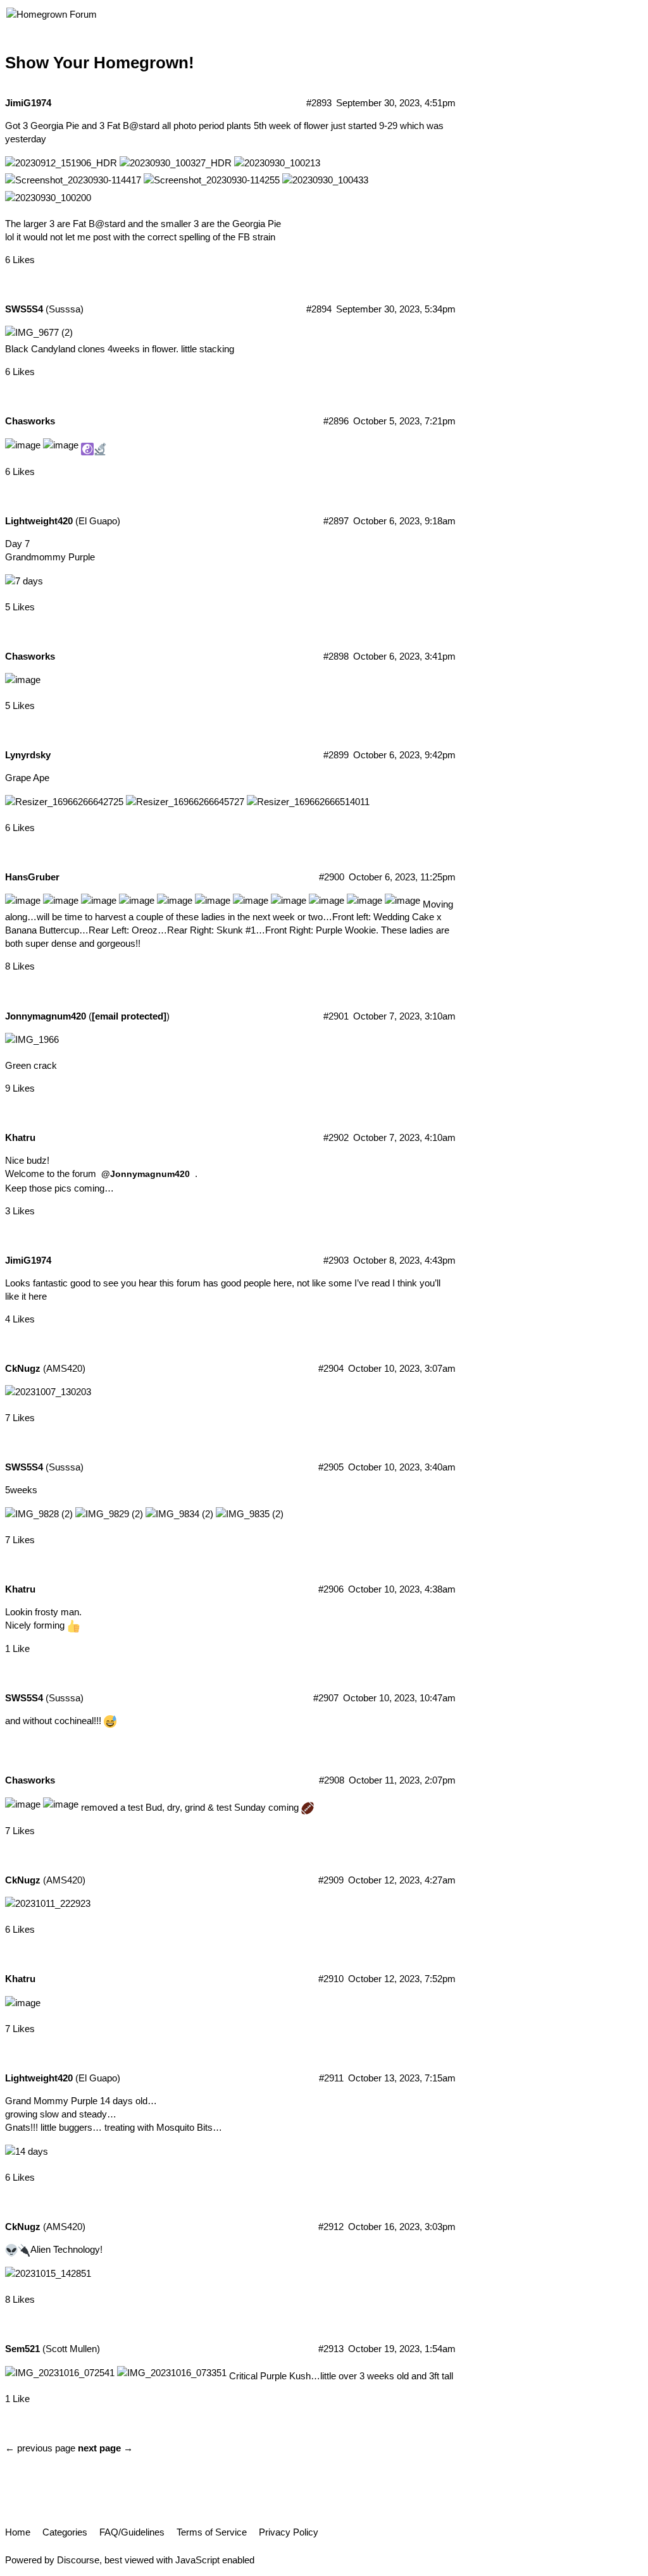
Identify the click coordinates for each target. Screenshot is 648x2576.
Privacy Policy (289, 2532)
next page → (105, 2448)
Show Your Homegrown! (100, 63)
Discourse (78, 2560)
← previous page (40, 2448)
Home (18, 2532)
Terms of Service (212, 2532)
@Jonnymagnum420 (146, 1174)
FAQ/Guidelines (132, 2532)
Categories (65, 2532)
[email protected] (129, 1016)
